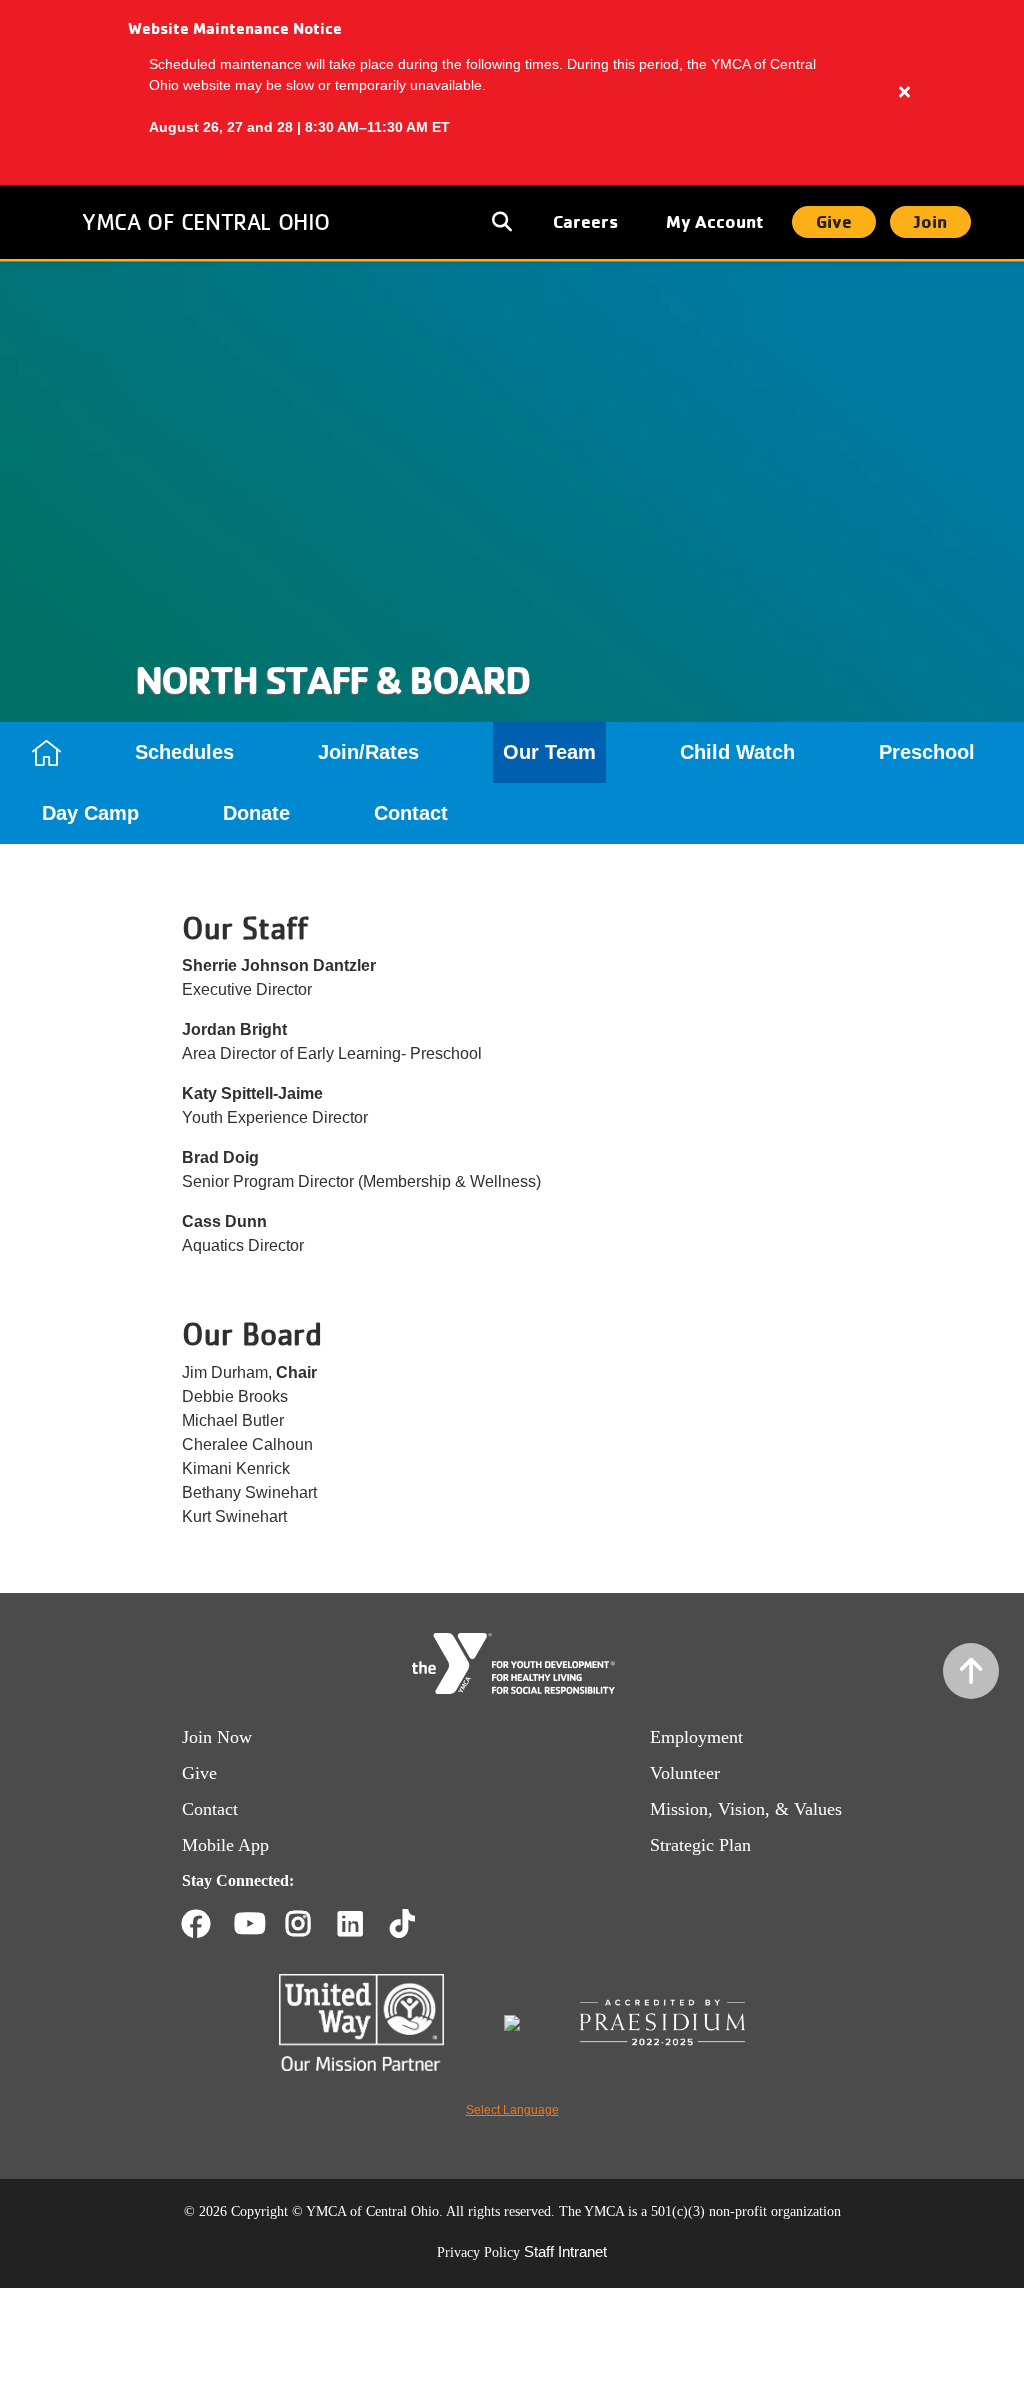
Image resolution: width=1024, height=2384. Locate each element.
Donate (256, 813)
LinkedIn (364, 1924)
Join (930, 221)
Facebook (196, 1924)
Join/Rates (368, 752)
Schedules (184, 752)
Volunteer (685, 1773)
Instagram (312, 1924)
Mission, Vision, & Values (746, 1809)
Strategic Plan (700, 1845)
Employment (696, 1737)
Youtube (248, 1924)
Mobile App (225, 1845)
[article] (512, 92)
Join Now (217, 1737)
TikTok (416, 1924)
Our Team (549, 752)
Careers (585, 221)
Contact (411, 813)
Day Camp (90, 813)
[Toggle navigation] (504, 222)
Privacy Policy (478, 2252)
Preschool (927, 752)
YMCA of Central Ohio (206, 221)
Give (834, 221)
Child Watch (737, 752)
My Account (715, 221)
